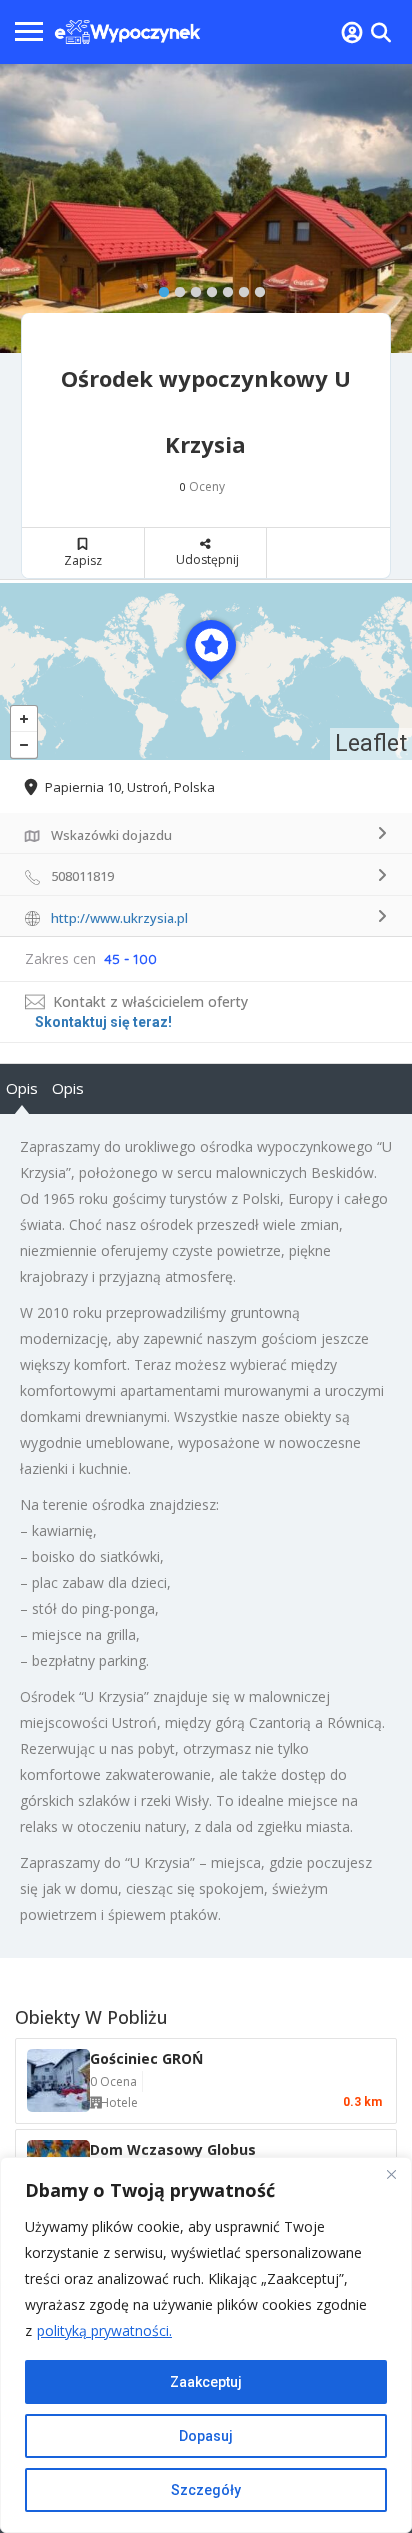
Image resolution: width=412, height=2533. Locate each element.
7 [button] (255, 288)
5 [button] (223, 288)
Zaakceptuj (206, 2382)
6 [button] (239, 288)
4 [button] (207, 288)
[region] (206, 2345)
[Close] (391, 2174)
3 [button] (191, 288)
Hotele (119, 2102)
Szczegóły (206, 2490)
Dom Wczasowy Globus (173, 2149)
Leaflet (371, 743)
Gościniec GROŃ (146, 2058)
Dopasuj (206, 2436)
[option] (206, 209)
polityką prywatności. (104, 2330)
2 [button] (175, 288)
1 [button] (159, 288)
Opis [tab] (22, 1088)
